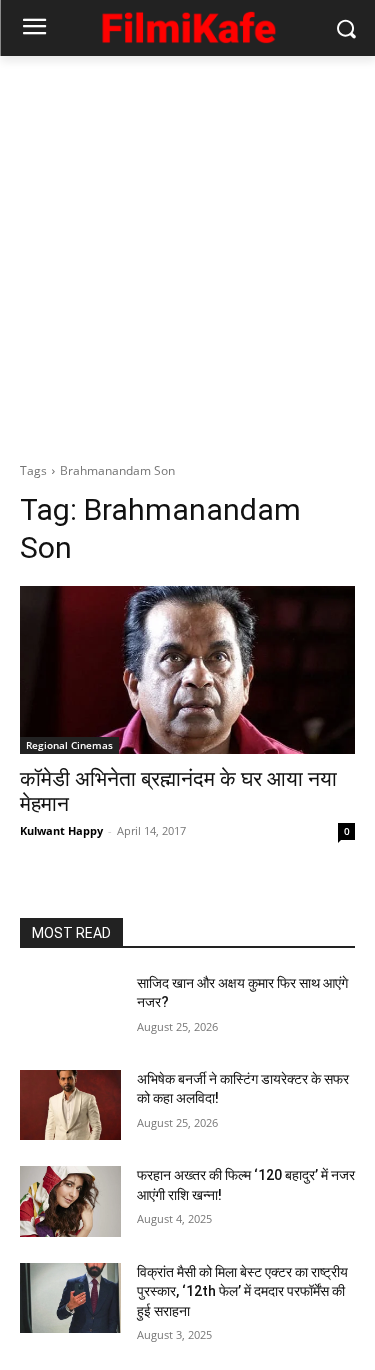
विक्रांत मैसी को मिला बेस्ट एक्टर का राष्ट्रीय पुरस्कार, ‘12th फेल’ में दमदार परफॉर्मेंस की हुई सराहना (242, 1291)
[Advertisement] (187, 253)
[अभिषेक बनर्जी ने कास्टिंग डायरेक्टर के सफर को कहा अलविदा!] (70, 1105)
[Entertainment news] (187, 24)
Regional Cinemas (69, 745)
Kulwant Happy (61, 830)
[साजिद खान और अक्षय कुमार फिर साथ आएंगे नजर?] (70, 1009)
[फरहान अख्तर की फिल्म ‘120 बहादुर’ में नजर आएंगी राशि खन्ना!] (70, 1201)
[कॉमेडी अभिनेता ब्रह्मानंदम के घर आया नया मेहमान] (187, 670)
